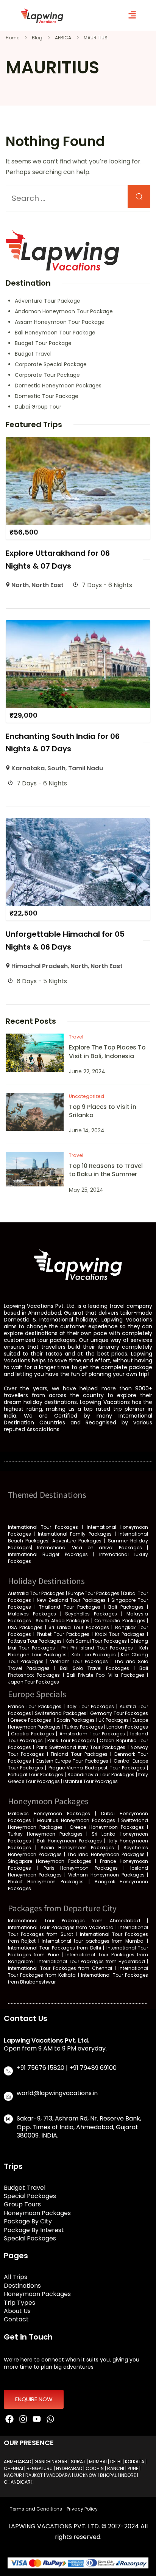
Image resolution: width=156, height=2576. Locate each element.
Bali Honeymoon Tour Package (55, 333)
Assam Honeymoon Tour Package (60, 322)
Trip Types (19, 2303)
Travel (76, 1037)
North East (48, 585)
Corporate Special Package (51, 364)
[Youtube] (37, 2419)
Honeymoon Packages (37, 2213)
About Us (17, 2311)
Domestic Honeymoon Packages (58, 386)
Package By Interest (34, 2230)
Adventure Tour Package (48, 301)
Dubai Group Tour (38, 407)
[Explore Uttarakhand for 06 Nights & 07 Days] (78, 442)
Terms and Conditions (36, 2509)
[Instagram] (23, 2419)
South (56, 768)
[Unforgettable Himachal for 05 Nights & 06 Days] (78, 823)
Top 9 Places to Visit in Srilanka (103, 1111)
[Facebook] (10, 2419)
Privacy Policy (82, 2509)
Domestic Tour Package (47, 396)
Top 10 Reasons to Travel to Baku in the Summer (106, 1170)
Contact (16, 2319)
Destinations (22, 2286)
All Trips (16, 2277)
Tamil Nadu (86, 768)
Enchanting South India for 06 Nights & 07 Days (63, 742)
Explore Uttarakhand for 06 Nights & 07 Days (58, 559)
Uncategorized (87, 1096)
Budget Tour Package (43, 343)
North (20, 585)
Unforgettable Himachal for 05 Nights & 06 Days (65, 940)
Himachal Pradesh (40, 966)
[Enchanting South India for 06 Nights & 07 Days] (78, 625)
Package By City (28, 2222)
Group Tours (22, 2204)
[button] (132, 15)
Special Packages (30, 2196)
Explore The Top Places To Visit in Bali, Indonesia (107, 1052)
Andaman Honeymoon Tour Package (64, 311)
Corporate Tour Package (47, 375)
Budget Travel (33, 354)
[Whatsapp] (50, 2419)
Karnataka (28, 768)
